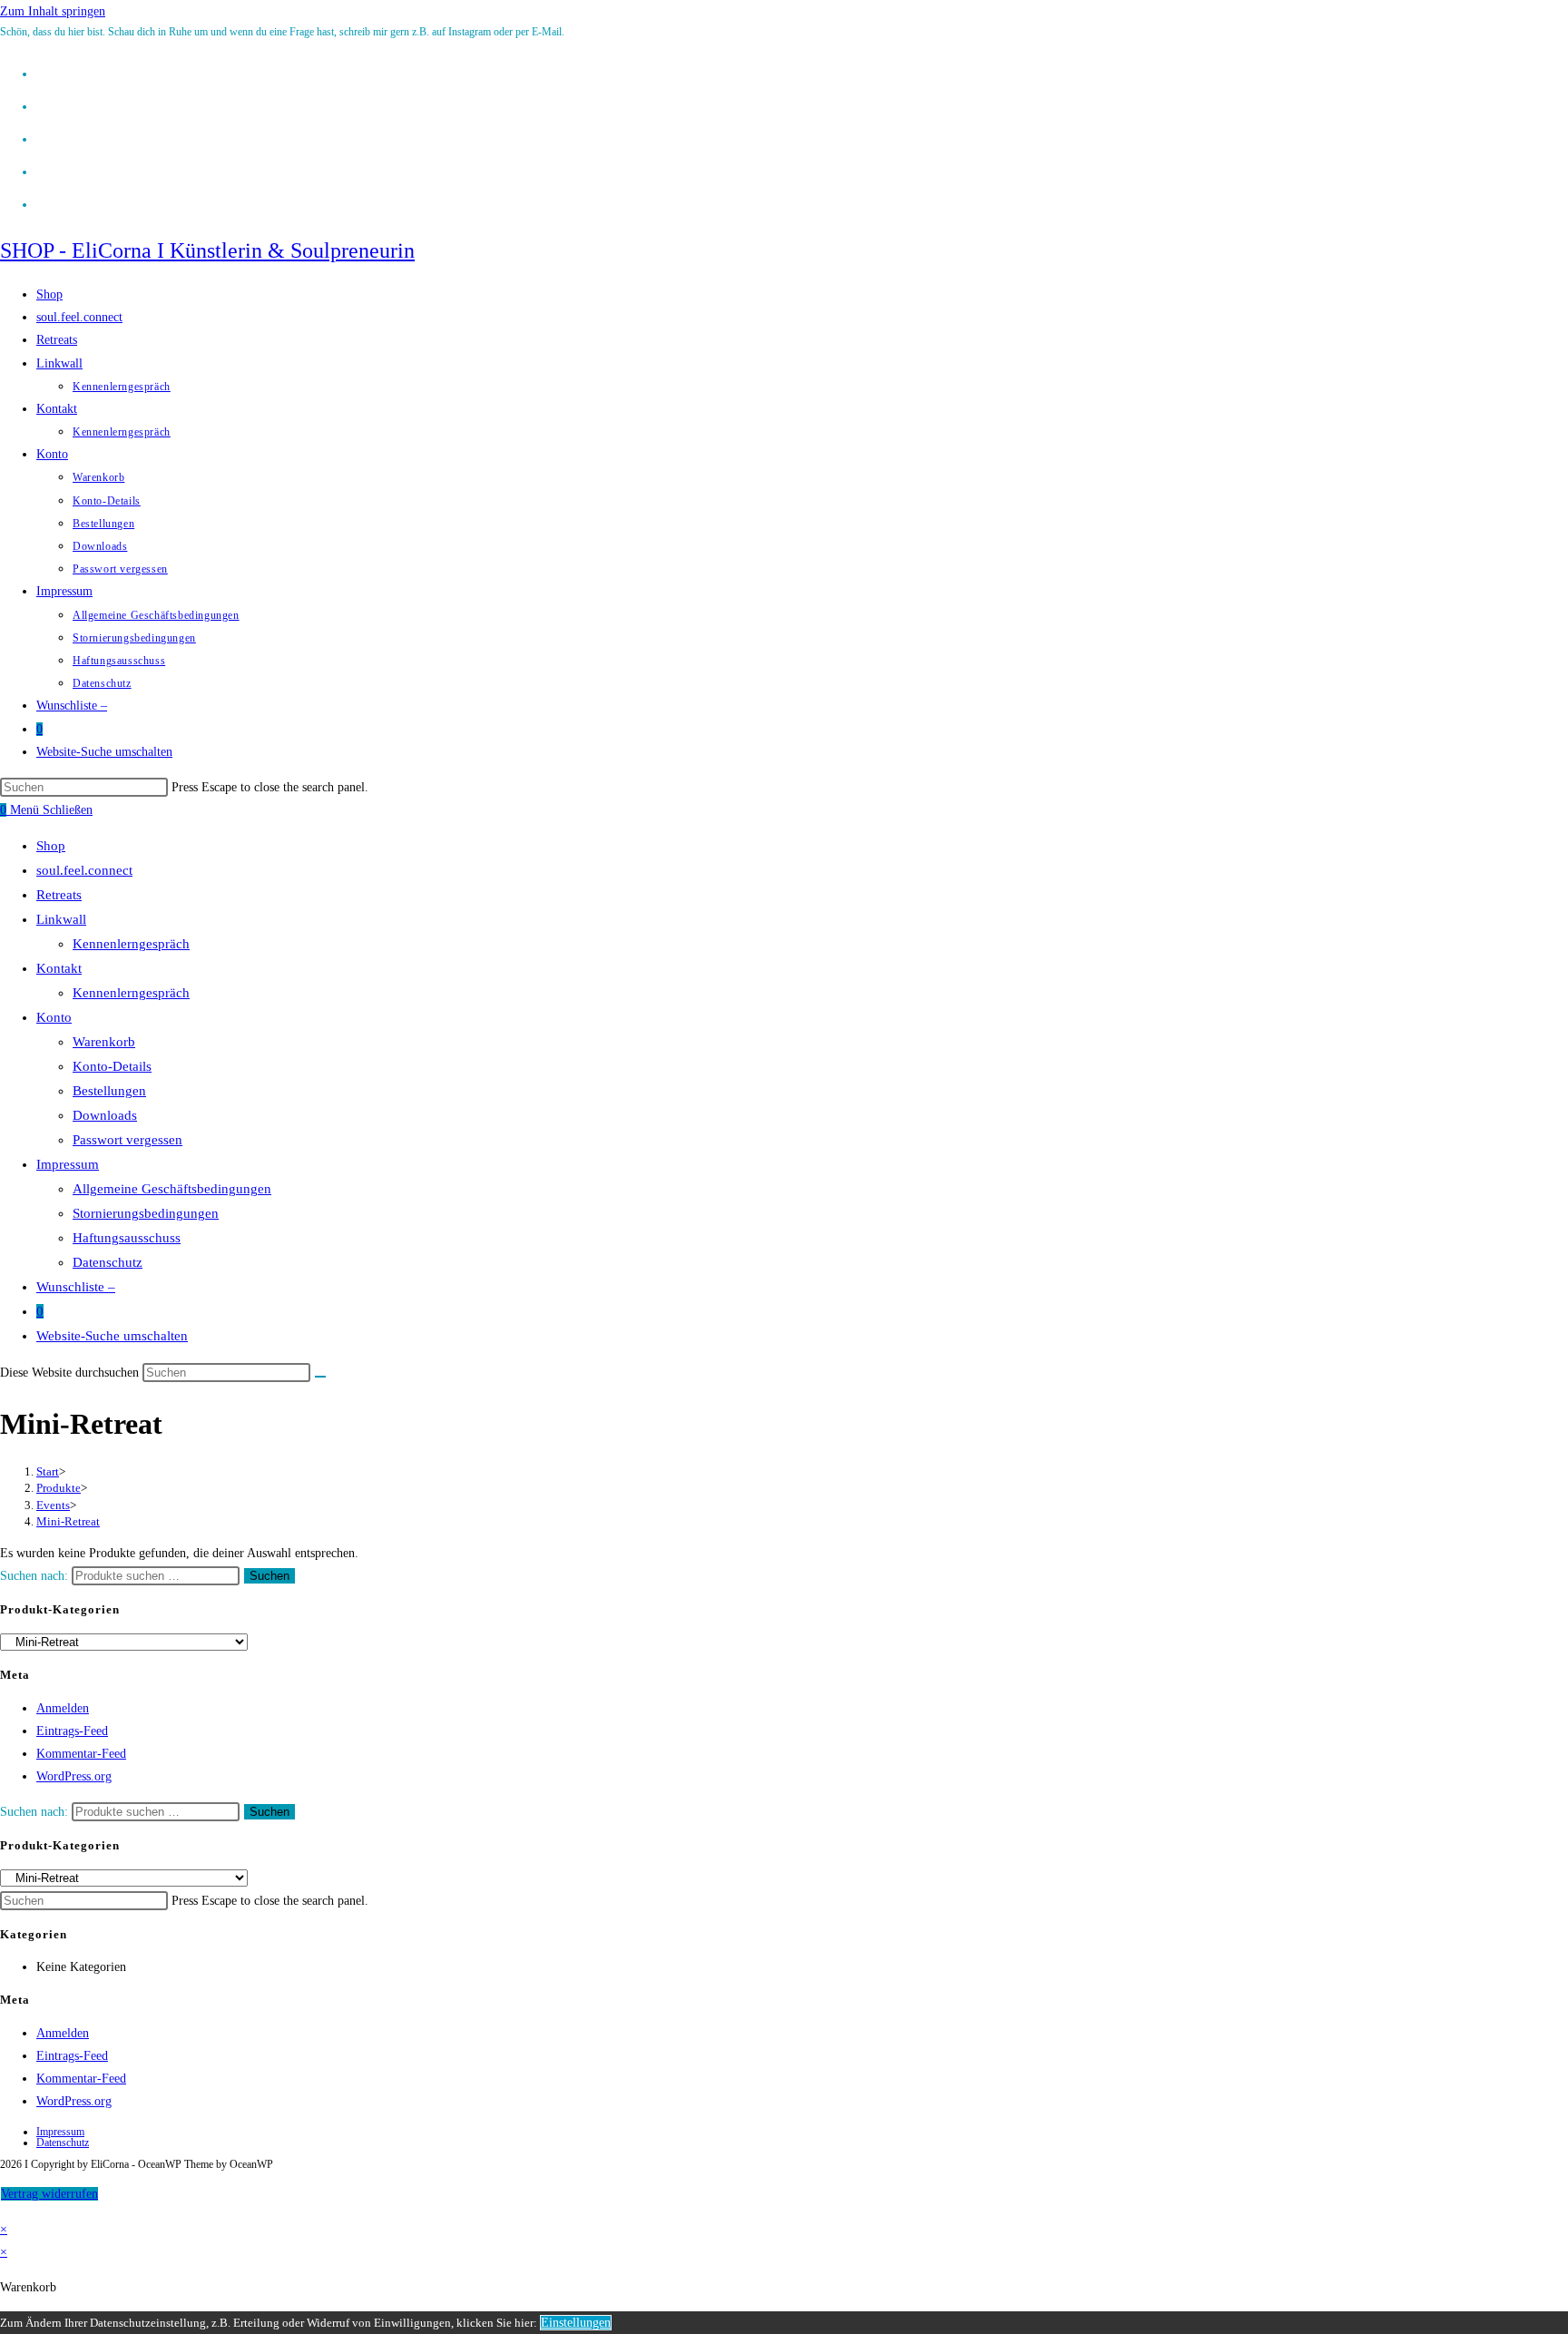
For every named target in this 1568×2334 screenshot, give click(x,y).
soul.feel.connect (84, 870)
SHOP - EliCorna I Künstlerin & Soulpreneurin (207, 250)
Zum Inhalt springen (53, 11)
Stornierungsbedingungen (146, 1213)
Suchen (269, 1576)
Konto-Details (112, 1066)
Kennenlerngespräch (131, 944)
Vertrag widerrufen (49, 2194)
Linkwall (61, 919)
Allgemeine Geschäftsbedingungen (172, 1189)
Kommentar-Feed (81, 1754)
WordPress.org (74, 1776)
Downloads (105, 1115)
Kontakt (59, 968)
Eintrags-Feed (72, 1731)
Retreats (59, 895)
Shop (51, 846)
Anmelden (63, 1708)
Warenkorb (104, 1042)
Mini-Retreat (68, 1521)
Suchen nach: (34, 1576)
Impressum (68, 1164)
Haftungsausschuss (127, 1238)
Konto (54, 1017)
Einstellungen (576, 2323)
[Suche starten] (320, 1377)
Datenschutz (108, 1262)
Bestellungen (109, 1091)
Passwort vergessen (127, 1140)
